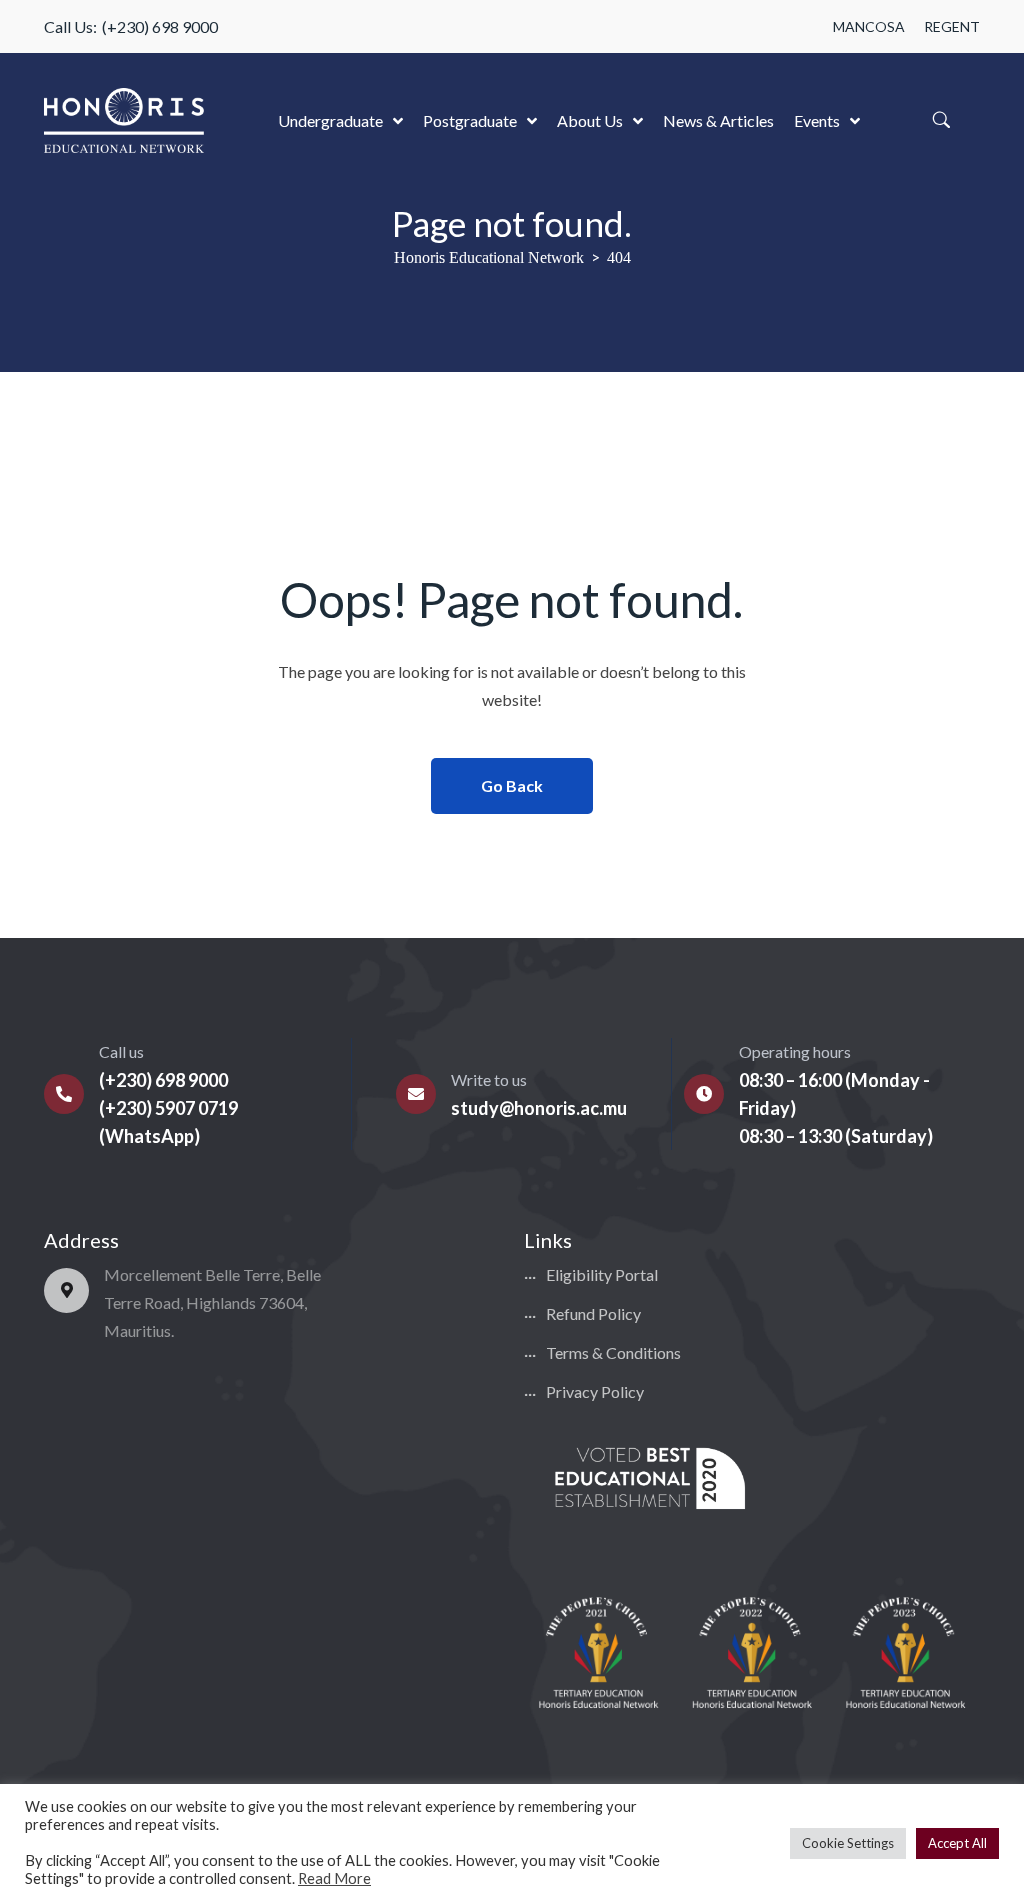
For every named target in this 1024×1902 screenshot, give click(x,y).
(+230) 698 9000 (160, 26)
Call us (121, 1051)
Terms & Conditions (613, 1352)
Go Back (512, 785)
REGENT (952, 26)
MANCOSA (869, 26)
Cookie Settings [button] (848, 1843)
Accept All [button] (957, 1843)
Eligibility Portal (602, 1274)
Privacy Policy (595, 1391)
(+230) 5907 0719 (168, 1108)
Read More (334, 1878)
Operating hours (795, 1051)
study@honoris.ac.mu (539, 1108)
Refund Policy (593, 1313)
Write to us (489, 1079)
